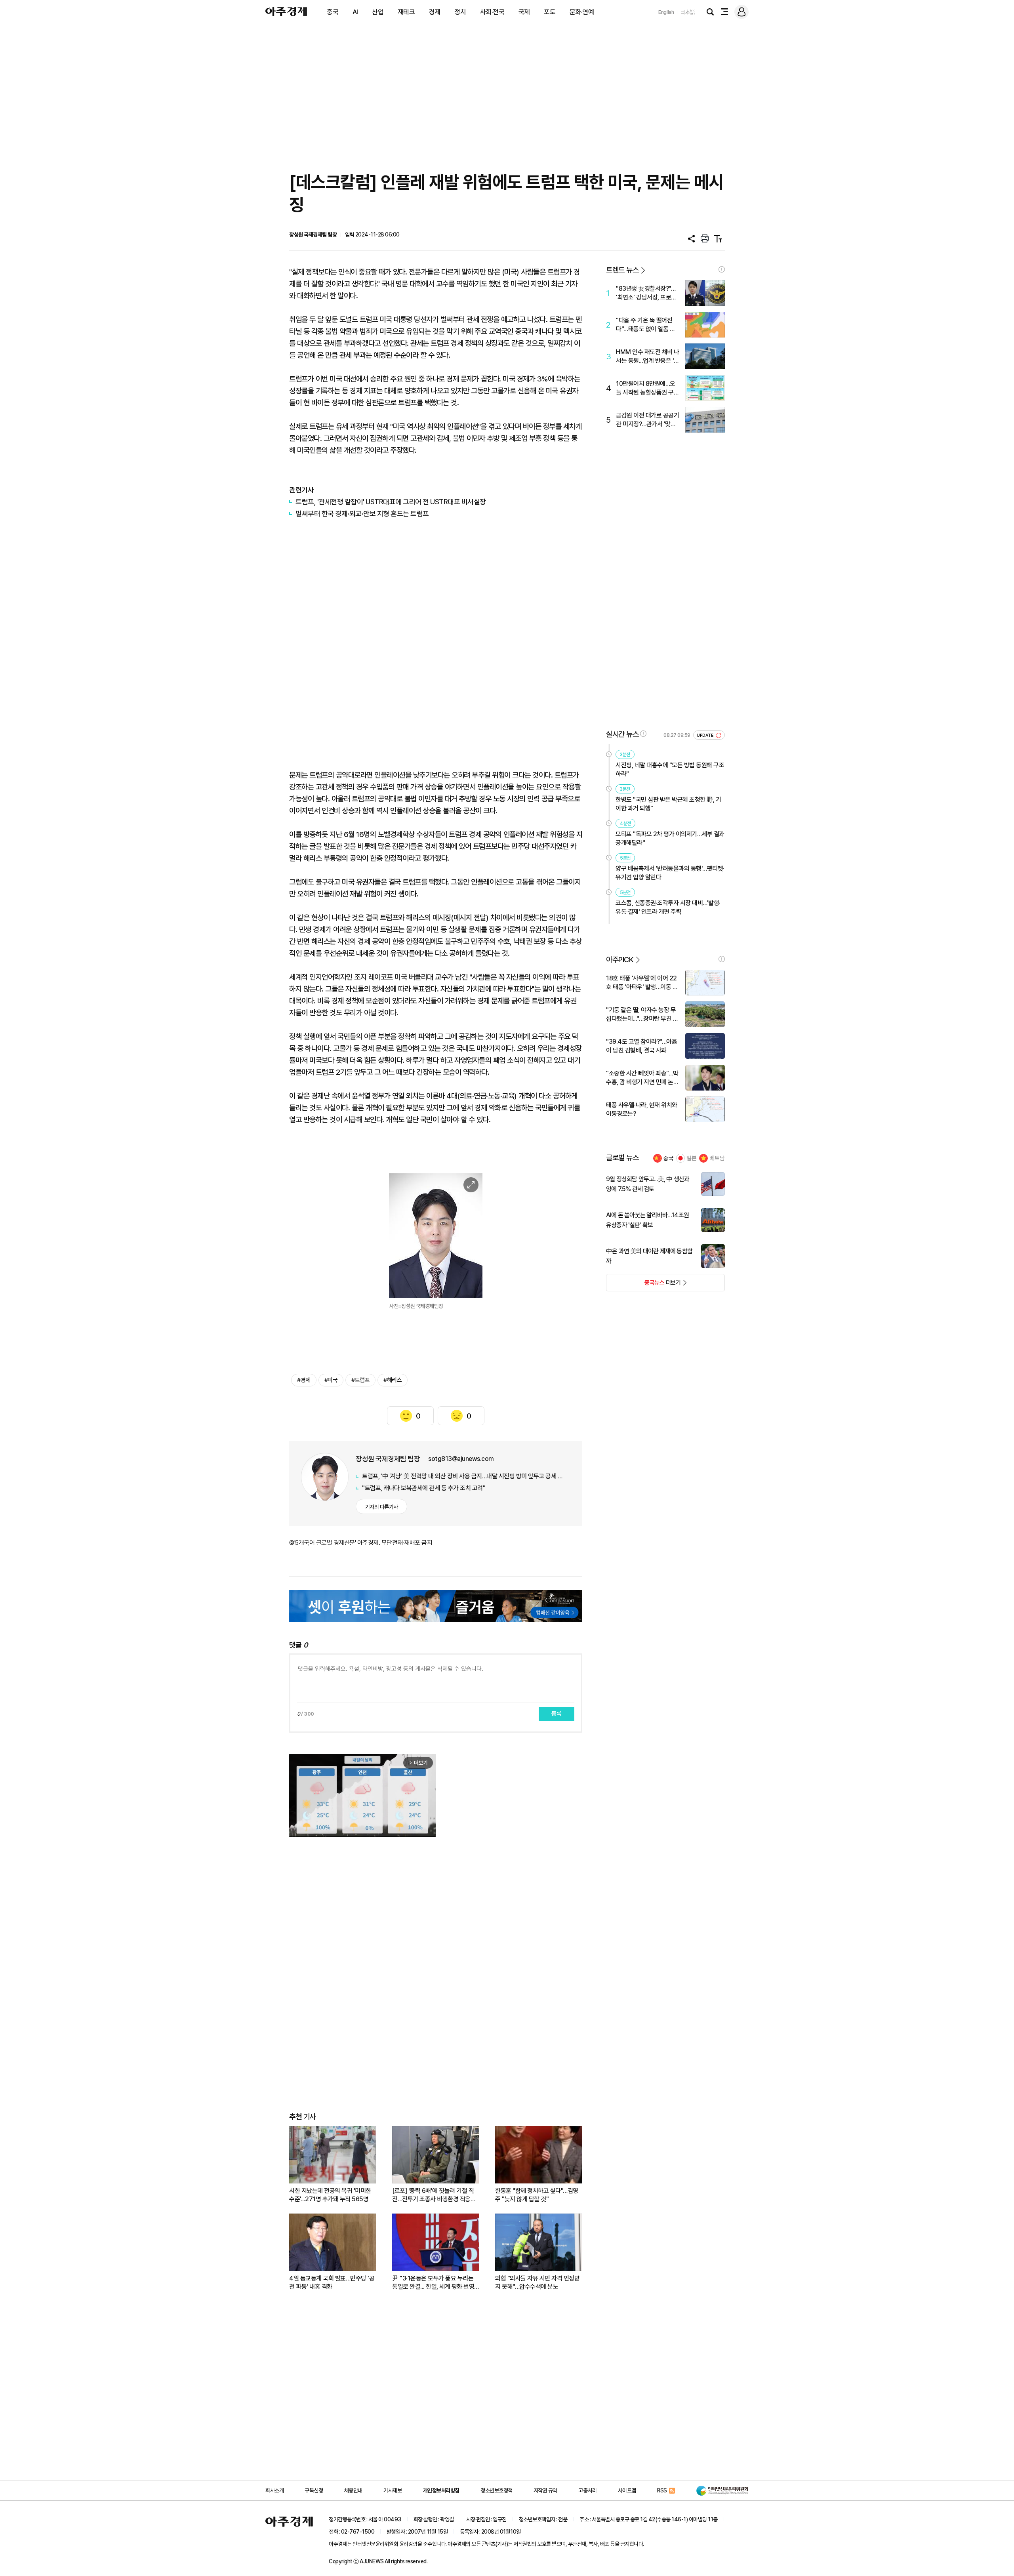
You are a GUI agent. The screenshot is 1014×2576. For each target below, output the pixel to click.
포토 (550, 12)
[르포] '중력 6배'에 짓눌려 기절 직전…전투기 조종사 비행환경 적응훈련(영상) (434, 2195)
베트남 (717, 1158)
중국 (333, 12)
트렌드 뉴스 (622, 270)
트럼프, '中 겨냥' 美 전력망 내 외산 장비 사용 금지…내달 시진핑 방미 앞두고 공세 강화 (464, 1476)
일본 (692, 1158)
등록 (557, 1714)
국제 (524, 12)
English (666, 12)
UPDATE (706, 735)
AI (355, 12)
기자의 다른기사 (382, 1507)
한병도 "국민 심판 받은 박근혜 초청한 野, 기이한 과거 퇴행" (668, 804)
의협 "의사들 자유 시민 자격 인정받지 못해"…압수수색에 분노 (537, 2282)
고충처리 (587, 2490)
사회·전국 (492, 12)
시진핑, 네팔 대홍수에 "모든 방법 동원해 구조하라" (670, 769)
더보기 (643, 1285)
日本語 (688, 12)
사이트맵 (627, 2490)
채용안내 (353, 2490)
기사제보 (393, 2490)
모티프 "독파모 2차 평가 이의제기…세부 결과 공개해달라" (670, 838)
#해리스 (393, 1380)
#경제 (304, 1380)
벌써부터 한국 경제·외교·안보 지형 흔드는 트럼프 (362, 514)
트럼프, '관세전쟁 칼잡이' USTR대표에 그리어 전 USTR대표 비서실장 (391, 502)
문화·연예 (582, 12)
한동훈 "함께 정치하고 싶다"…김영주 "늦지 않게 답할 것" (537, 2195)
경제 (435, 12)
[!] (722, 269)
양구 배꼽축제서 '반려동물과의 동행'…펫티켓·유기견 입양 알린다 (670, 873)
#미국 (331, 1380)
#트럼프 (360, 1380)
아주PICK (620, 960)
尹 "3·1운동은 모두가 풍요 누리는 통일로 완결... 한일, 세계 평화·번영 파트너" (433, 2283)
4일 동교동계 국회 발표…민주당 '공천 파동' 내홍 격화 (332, 2282)
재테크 (406, 12)
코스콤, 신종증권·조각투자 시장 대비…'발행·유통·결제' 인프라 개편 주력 (668, 907)
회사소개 (274, 2490)
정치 (460, 12)
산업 (378, 12)
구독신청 (314, 2490)
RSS (662, 2490)
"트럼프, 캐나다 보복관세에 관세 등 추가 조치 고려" (424, 1488)
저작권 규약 (545, 2490)
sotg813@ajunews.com (461, 1459)
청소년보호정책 (497, 2490)
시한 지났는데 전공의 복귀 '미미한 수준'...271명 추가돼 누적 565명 (330, 2195)
